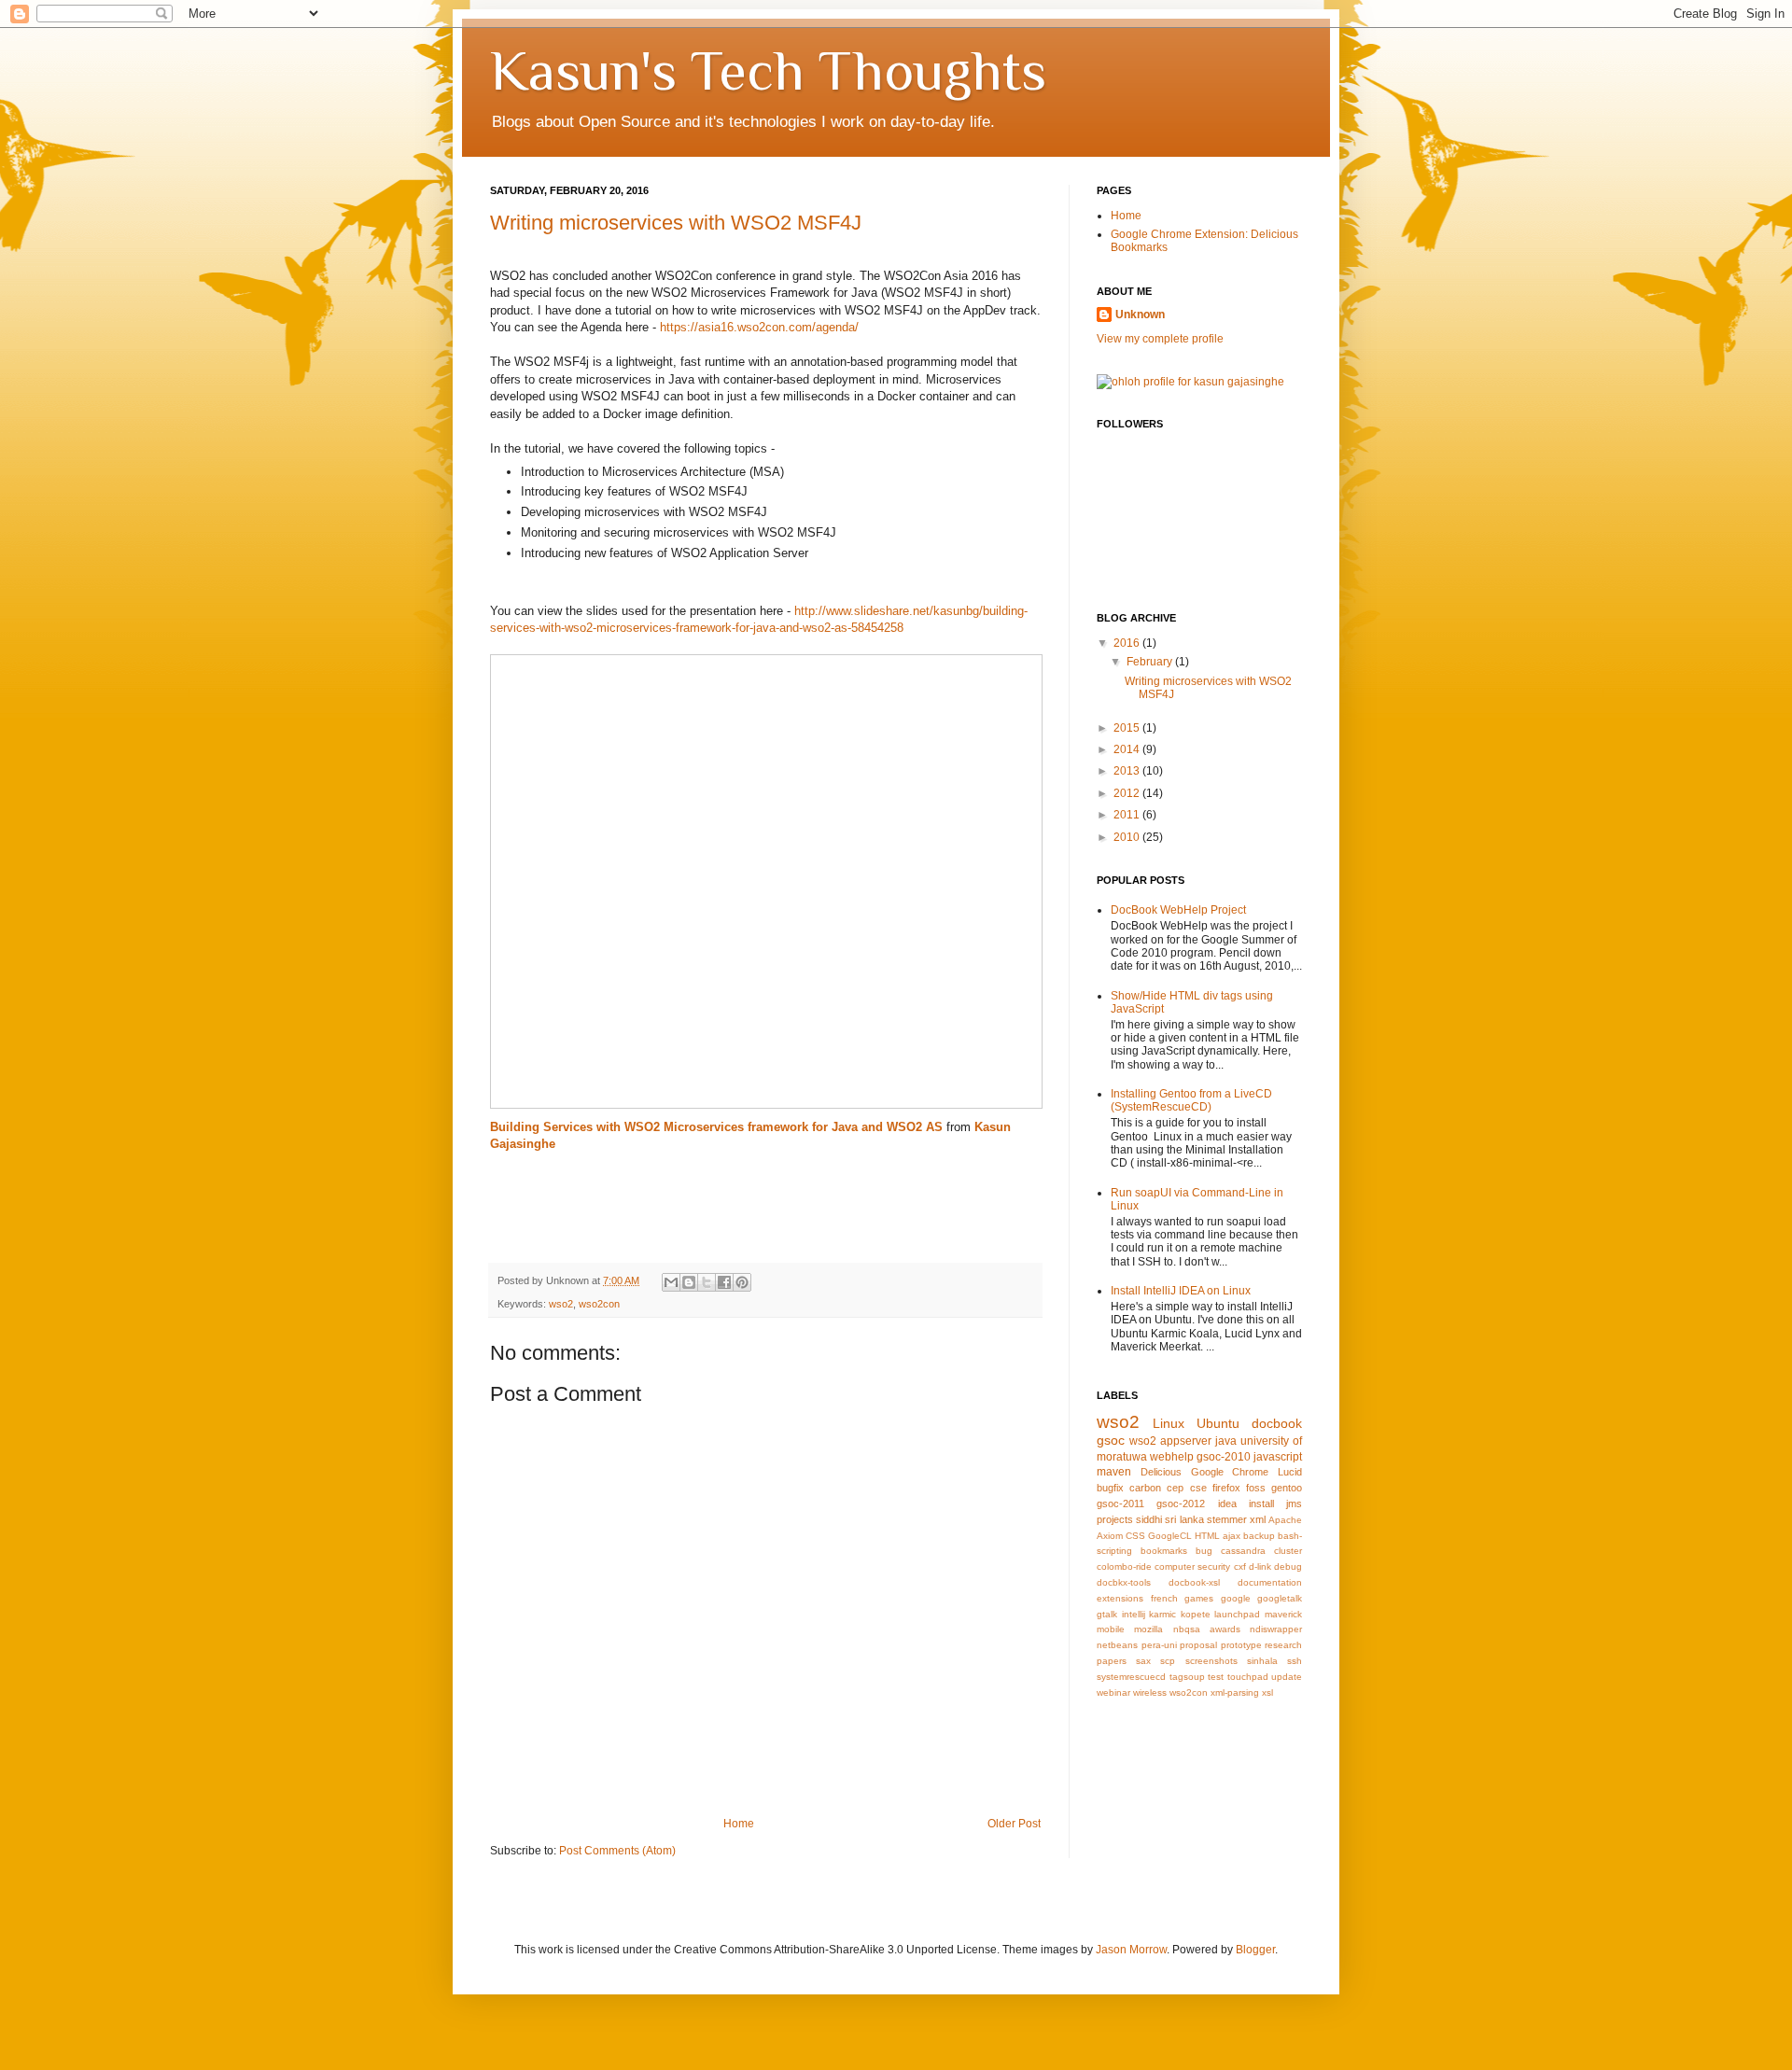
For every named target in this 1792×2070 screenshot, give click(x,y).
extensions (1120, 1598)
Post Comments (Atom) (617, 1851)
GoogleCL (1170, 1536)
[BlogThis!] (689, 1282)
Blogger (1255, 1950)
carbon (1145, 1488)
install (1261, 1504)
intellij (1134, 1614)
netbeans (1117, 1645)
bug (1204, 1551)
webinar (1113, 1692)
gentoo (1287, 1488)
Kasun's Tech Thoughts (768, 70)
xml (1258, 1519)
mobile (1111, 1629)
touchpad (1248, 1677)
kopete (1196, 1614)
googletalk (1280, 1598)
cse (1198, 1488)
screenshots (1211, 1661)
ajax (1232, 1536)
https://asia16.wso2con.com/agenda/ (759, 327)
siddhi (1149, 1519)
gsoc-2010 (1224, 1457)
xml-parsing (1235, 1692)
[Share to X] (707, 1282)
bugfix (1110, 1488)
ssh (1295, 1661)
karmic (1162, 1614)
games (1199, 1598)
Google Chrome (1230, 1472)
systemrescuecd (1131, 1677)
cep (1175, 1488)
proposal (1198, 1645)
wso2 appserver (1170, 1441)
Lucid (1290, 1472)
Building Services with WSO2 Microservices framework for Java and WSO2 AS (716, 1127)
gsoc (1111, 1440)
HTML (1207, 1536)
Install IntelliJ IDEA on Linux (1181, 1291)
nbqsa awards (1207, 1629)
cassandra (1243, 1551)
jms (1294, 1504)
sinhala (1262, 1661)
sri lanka (1184, 1519)
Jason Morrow (1131, 1950)
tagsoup (1187, 1677)
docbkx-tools (1124, 1582)
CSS (1135, 1536)
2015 (1128, 728)
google (1236, 1598)
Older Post (1014, 1824)
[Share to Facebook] (724, 1282)
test (1216, 1677)
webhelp (1172, 1457)
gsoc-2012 (1181, 1504)
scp (1168, 1661)
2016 (1128, 643)
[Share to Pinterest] (742, 1282)
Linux (1169, 1423)
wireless (1150, 1692)
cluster (1288, 1551)
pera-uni (1159, 1645)
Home (739, 1824)
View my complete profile (1160, 339)
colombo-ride (1124, 1566)
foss (1256, 1488)
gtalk (1107, 1614)
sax (1143, 1661)
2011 (1128, 815)
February (1151, 662)
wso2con (599, 1304)
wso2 (561, 1304)
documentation (1270, 1582)
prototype (1241, 1645)
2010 (1128, 837)
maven (1114, 1472)
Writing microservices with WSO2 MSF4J (676, 223)
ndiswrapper (1276, 1629)
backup (1259, 1536)
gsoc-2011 (1120, 1504)
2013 (1128, 771)
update (1287, 1677)
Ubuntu (1218, 1423)
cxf (1240, 1566)
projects (1115, 1519)
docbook (1277, 1423)
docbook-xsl (1194, 1582)
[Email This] (671, 1282)
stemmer (1227, 1519)
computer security (1192, 1566)
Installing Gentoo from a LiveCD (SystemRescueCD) (1191, 1100)
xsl (1267, 1692)
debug (1288, 1566)
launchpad (1237, 1614)
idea (1227, 1504)
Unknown (1140, 315)
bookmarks (1164, 1551)
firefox (1226, 1488)
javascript (1278, 1457)
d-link (1260, 1566)
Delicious (1161, 1472)
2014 (1128, 749)
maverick (1283, 1614)
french (1164, 1598)
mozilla (1148, 1629)
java (1226, 1441)
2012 (1128, 793)
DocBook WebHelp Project (1178, 910)
